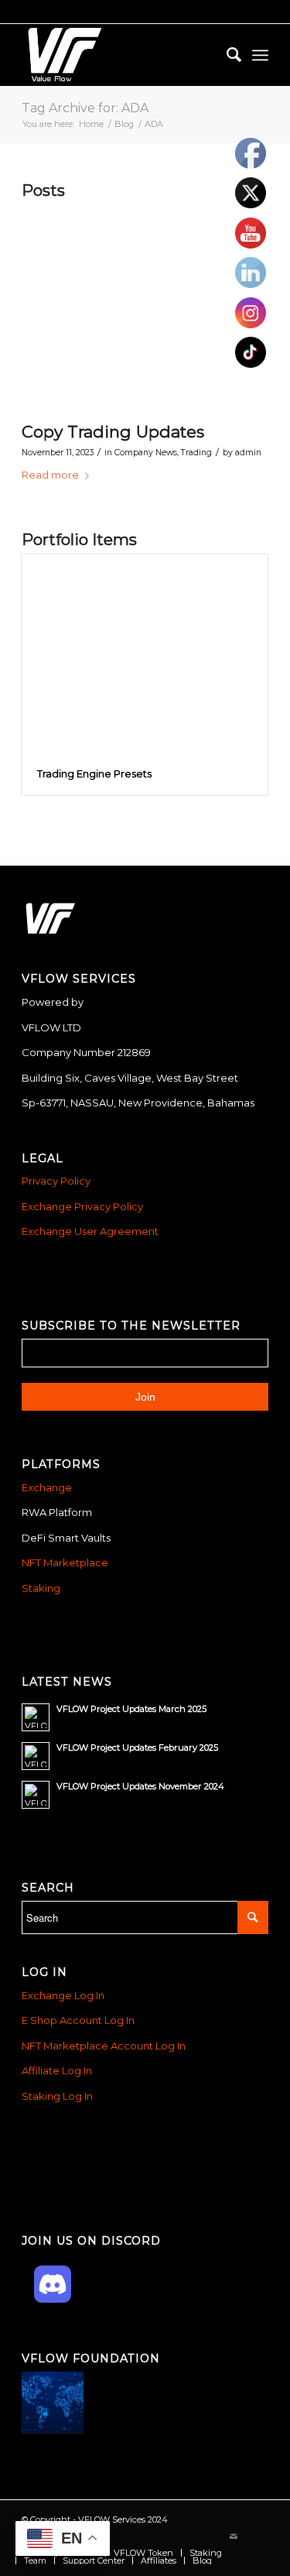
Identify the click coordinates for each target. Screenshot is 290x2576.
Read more (50, 475)
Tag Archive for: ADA (85, 108)
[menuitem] (226, 55)
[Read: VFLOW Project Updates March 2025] (36, 1717)
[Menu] (260, 55)
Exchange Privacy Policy (82, 1206)
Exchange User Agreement (90, 1231)
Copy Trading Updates (113, 432)
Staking (41, 1588)
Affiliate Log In (57, 2070)
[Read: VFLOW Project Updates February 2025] (36, 1756)
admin (248, 453)
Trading (196, 453)
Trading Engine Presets (94, 773)
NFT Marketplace (65, 1562)
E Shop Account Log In (78, 2020)
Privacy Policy (56, 1181)
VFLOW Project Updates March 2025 (131, 1709)
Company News (146, 453)
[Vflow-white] (120, 55)
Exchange (47, 1487)
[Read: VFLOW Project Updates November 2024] (36, 1795)
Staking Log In (57, 2096)
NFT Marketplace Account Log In (104, 2046)
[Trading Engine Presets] (145, 654)
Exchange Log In (63, 1995)
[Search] (226, 55)
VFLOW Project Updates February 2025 (137, 1748)
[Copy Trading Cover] (126, 309)
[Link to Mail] (234, 2537)
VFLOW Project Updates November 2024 (140, 1786)
